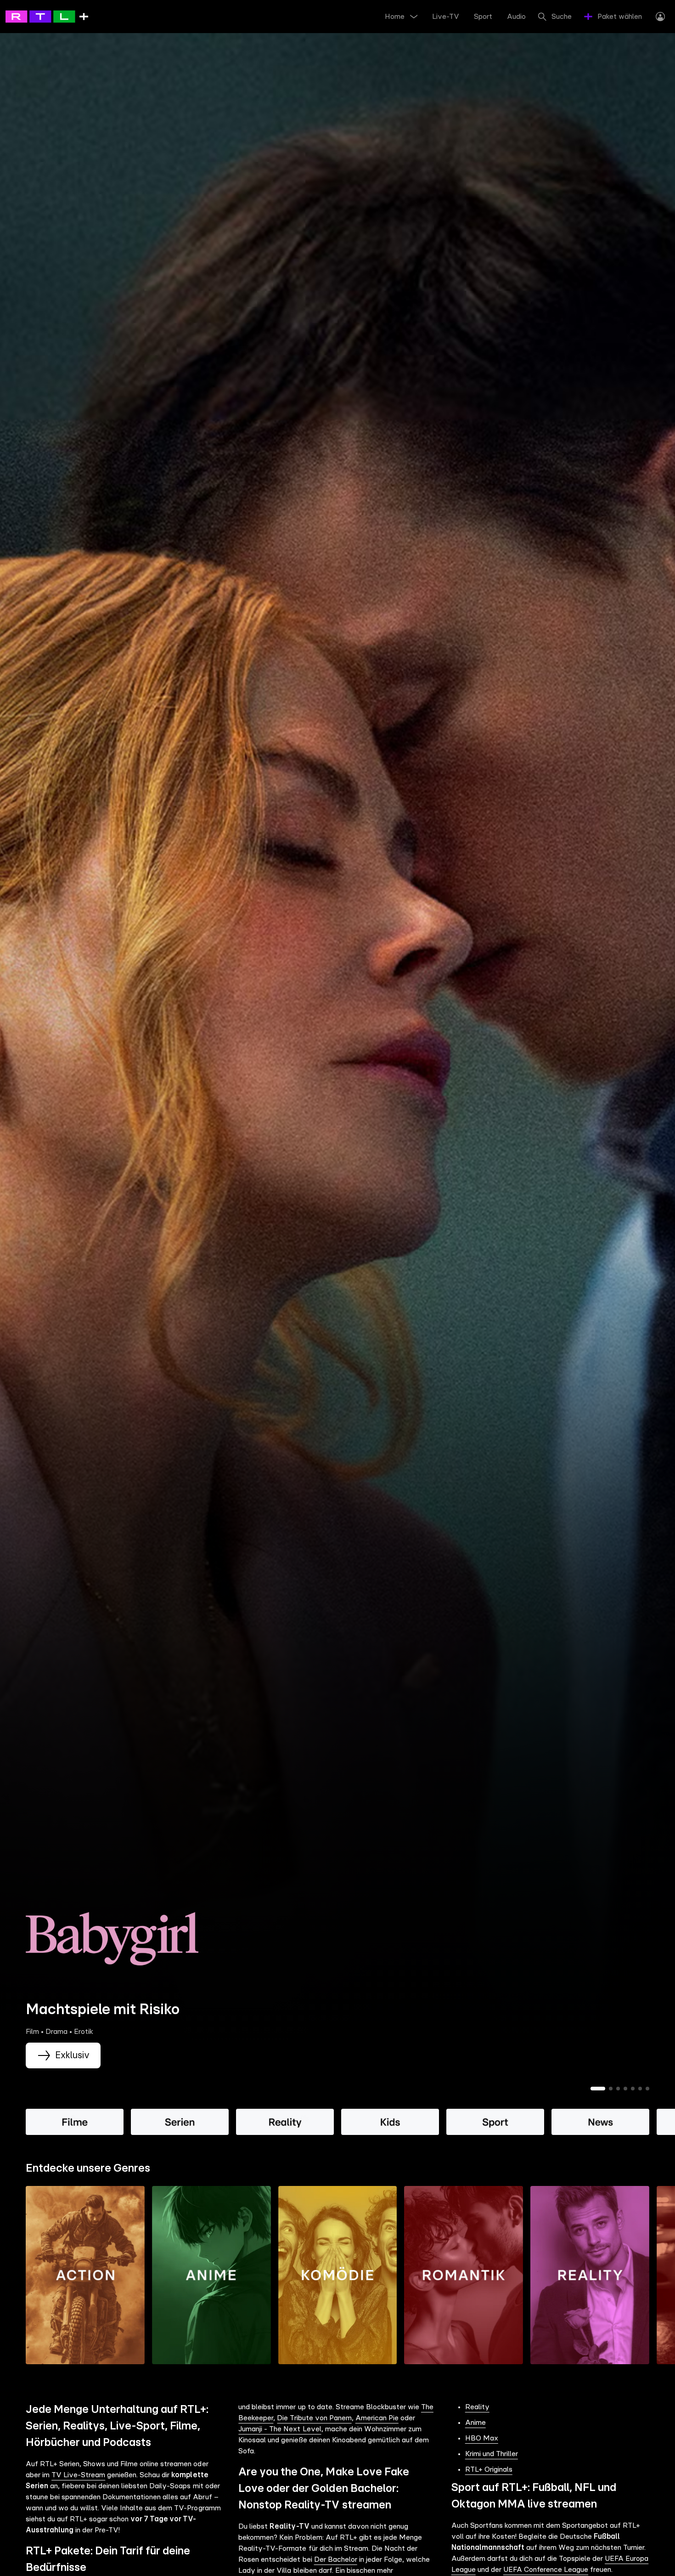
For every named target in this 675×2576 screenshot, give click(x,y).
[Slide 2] (611, 2089)
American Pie (377, 2418)
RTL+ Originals (489, 2469)
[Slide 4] (625, 2089)
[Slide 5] (633, 2089)
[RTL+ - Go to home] (47, 16)
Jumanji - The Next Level (280, 2429)
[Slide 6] (640, 2089)
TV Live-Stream (78, 2475)
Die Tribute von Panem (314, 2418)
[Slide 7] (647, 2089)
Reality (477, 2407)
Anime (475, 2423)
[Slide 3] (618, 2089)
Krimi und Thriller (492, 2454)
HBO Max (482, 2438)
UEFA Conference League (546, 2570)
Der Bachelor (336, 2559)
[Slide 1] (598, 2089)
